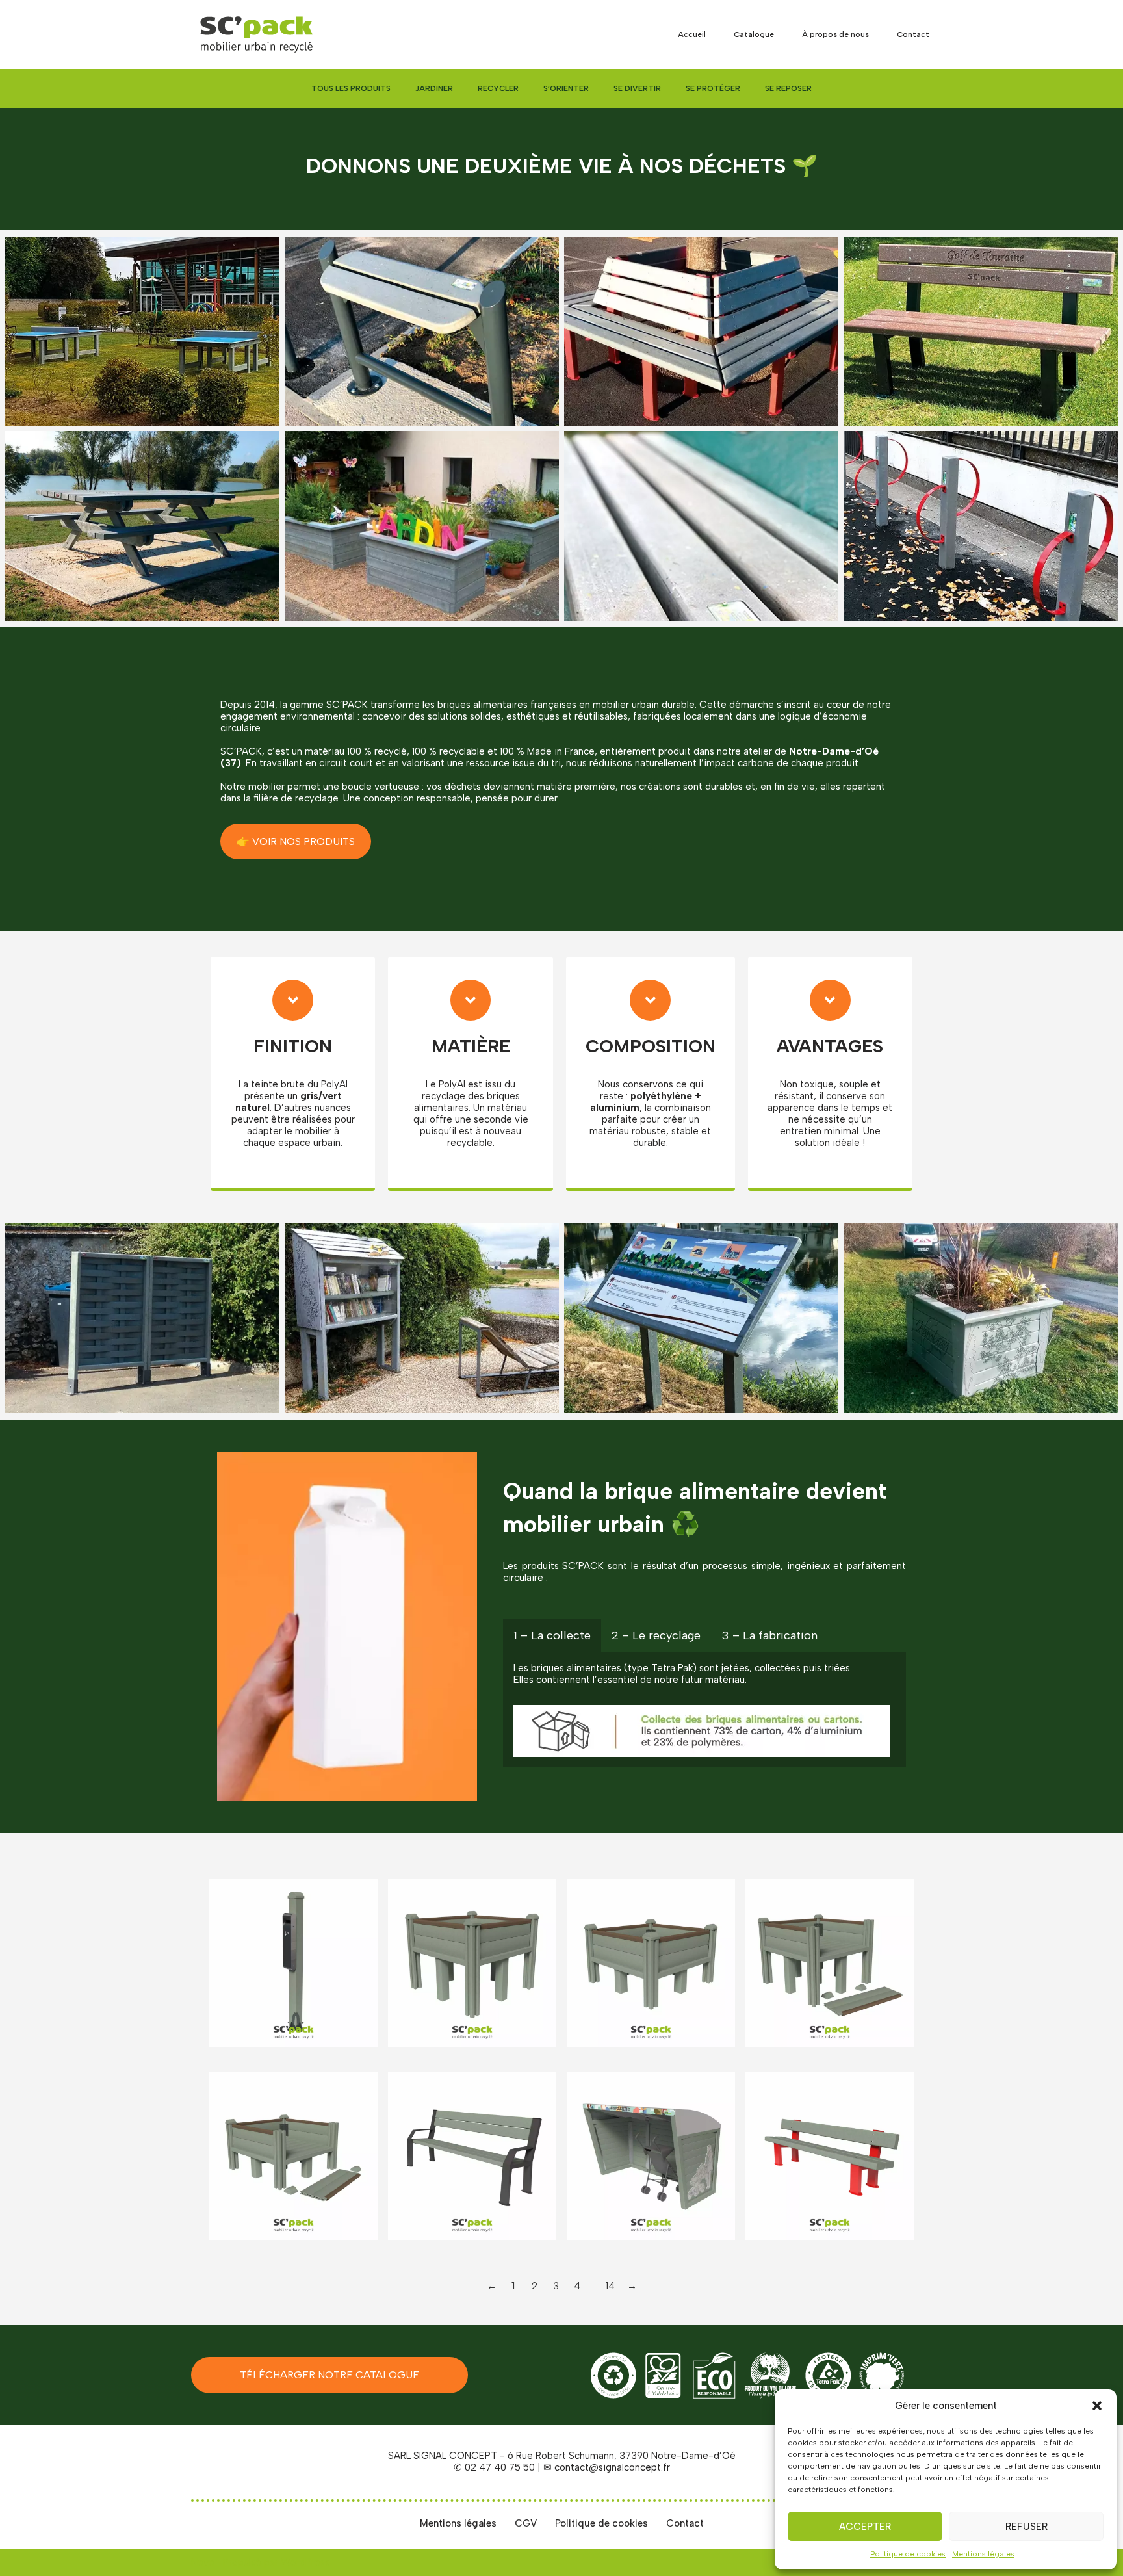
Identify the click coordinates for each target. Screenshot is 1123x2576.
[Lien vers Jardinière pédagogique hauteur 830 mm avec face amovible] (830, 1963)
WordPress (305, 2562)
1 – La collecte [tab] (552, 1635)
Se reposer (788, 88)
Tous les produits (351, 88)
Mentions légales (983, 2554)
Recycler (498, 88)
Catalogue (754, 34)
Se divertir (637, 88)
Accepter (865, 2527)
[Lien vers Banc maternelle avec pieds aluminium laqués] (830, 2156)
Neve (203, 2562)
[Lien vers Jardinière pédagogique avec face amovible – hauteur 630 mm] (293, 2156)
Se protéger (713, 88)
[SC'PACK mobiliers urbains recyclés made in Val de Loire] (256, 34)
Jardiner (434, 88)
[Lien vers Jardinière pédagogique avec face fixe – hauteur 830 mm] (472, 1963)
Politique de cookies (908, 2554)
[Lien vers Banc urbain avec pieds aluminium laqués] (472, 2156)
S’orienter (566, 88)
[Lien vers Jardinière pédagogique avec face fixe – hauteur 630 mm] (651, 1963)
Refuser (1026, 2527)
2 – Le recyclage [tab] (656, 1635)
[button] (1097, 2406)
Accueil (692, 34)
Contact (913, 34)
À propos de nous (835, 34)
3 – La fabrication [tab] (769, 1635)
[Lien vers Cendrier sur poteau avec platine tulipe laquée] (293, 1963)
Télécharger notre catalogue (329, 2375)
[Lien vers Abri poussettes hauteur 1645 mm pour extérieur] (651, 2156)
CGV (526, 2523)
